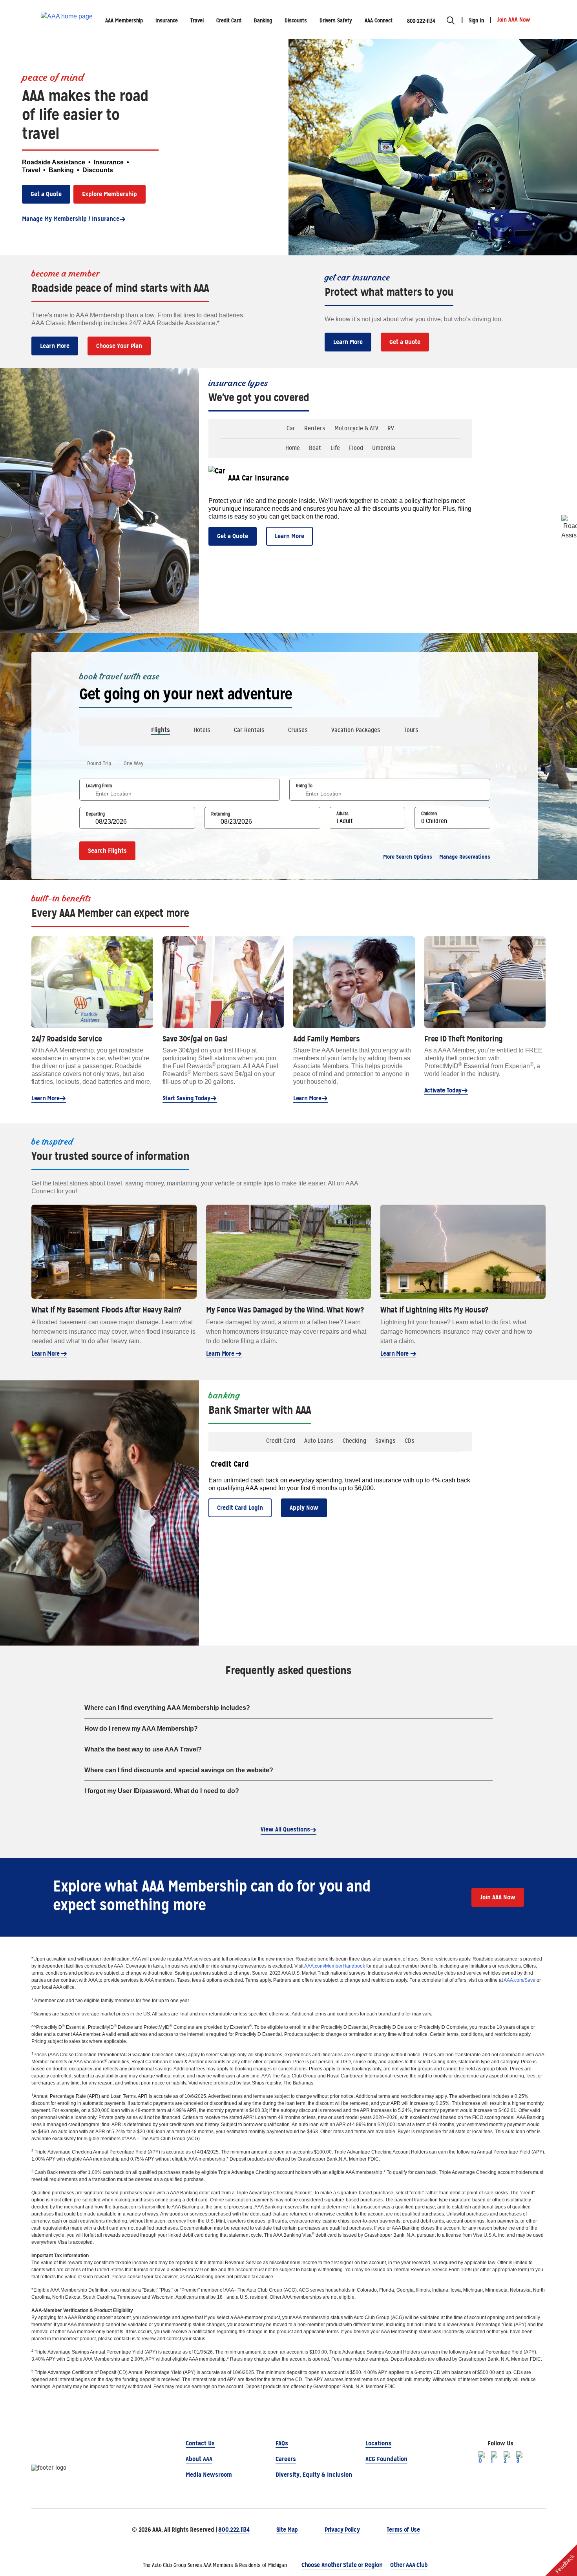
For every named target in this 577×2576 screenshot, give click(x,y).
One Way (134, 763)
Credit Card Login (240, 1508)
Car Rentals (249, 730)
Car (291, 428)
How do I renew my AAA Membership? (141, 1729)
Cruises (298, 730)
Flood (356, 448)
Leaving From (99, 786)
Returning (221, 814)
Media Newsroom (209, 2475)
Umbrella (384, 448)
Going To (304, 786)
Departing (95, 814)
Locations (378, 2443)
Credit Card (281, 1441)
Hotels (202, 730)
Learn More (55, 346)
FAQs (282, 2443)
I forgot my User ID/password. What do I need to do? (162, 1791)
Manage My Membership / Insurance (71, 219)
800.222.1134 (234, 2530)
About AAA (199, 2459)
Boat (315, 448)
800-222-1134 (421, 21)
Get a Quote (46, 194)
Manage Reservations (465, 857)
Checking (354, 1441)
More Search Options (408, 857)
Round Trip (99, 763)
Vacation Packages (356, 730)
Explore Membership (110, 194)
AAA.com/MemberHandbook (335, 1966)
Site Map (287, 2530)
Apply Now (304, 1508)
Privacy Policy (342, 2530)
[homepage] (67, 20)
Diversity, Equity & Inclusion (314, 2475)
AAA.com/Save (519, 1980)
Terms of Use (403, 2530)
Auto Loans (319, 1441)
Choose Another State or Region (342, 2565)
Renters (315, 428)
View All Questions (285, 1829)
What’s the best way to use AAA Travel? (143, 1749)
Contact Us (200, 2443)
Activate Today (443, 1090)
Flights (161, 730)
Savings (385, 1441)
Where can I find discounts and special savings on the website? (179, 1770)
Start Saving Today (186, 1098)
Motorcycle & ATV (356, 428)
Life (335, 448)
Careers (286, 2459)
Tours (411, 730)
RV (391, 428)
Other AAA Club (409, 2565)
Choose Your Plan (119, 346)
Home (293, 448)
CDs (410, 1441)
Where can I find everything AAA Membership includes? (167, 1708)
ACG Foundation (386, 2459)
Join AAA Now (498, 1897)
